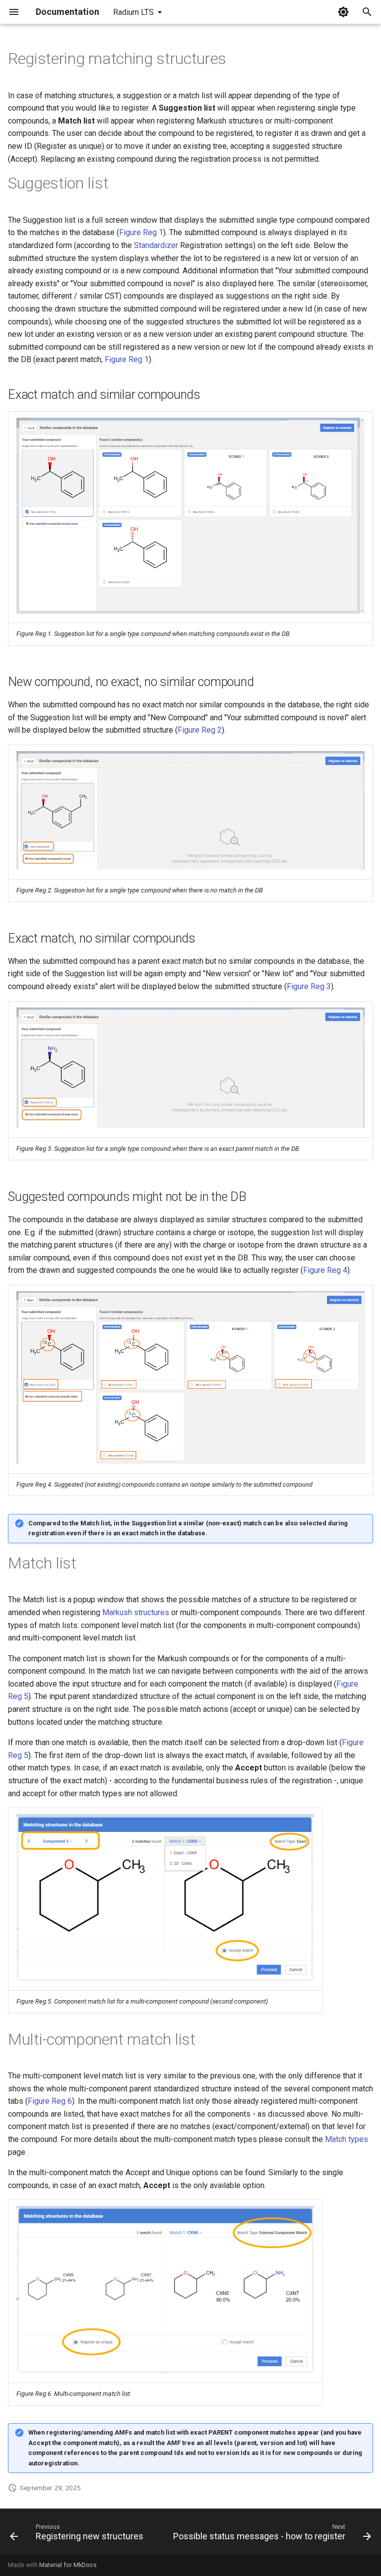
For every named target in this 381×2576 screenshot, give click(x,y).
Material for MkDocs (68, 2565)
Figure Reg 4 (325, 1270)
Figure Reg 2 (200, 730)
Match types (347, 2139)
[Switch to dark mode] (343, 12)
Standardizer (156, 245)
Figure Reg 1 (141, 232)
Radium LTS (133, 12)
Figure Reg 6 (50, 2101)
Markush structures (136, 1612)
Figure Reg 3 (309, 986)
